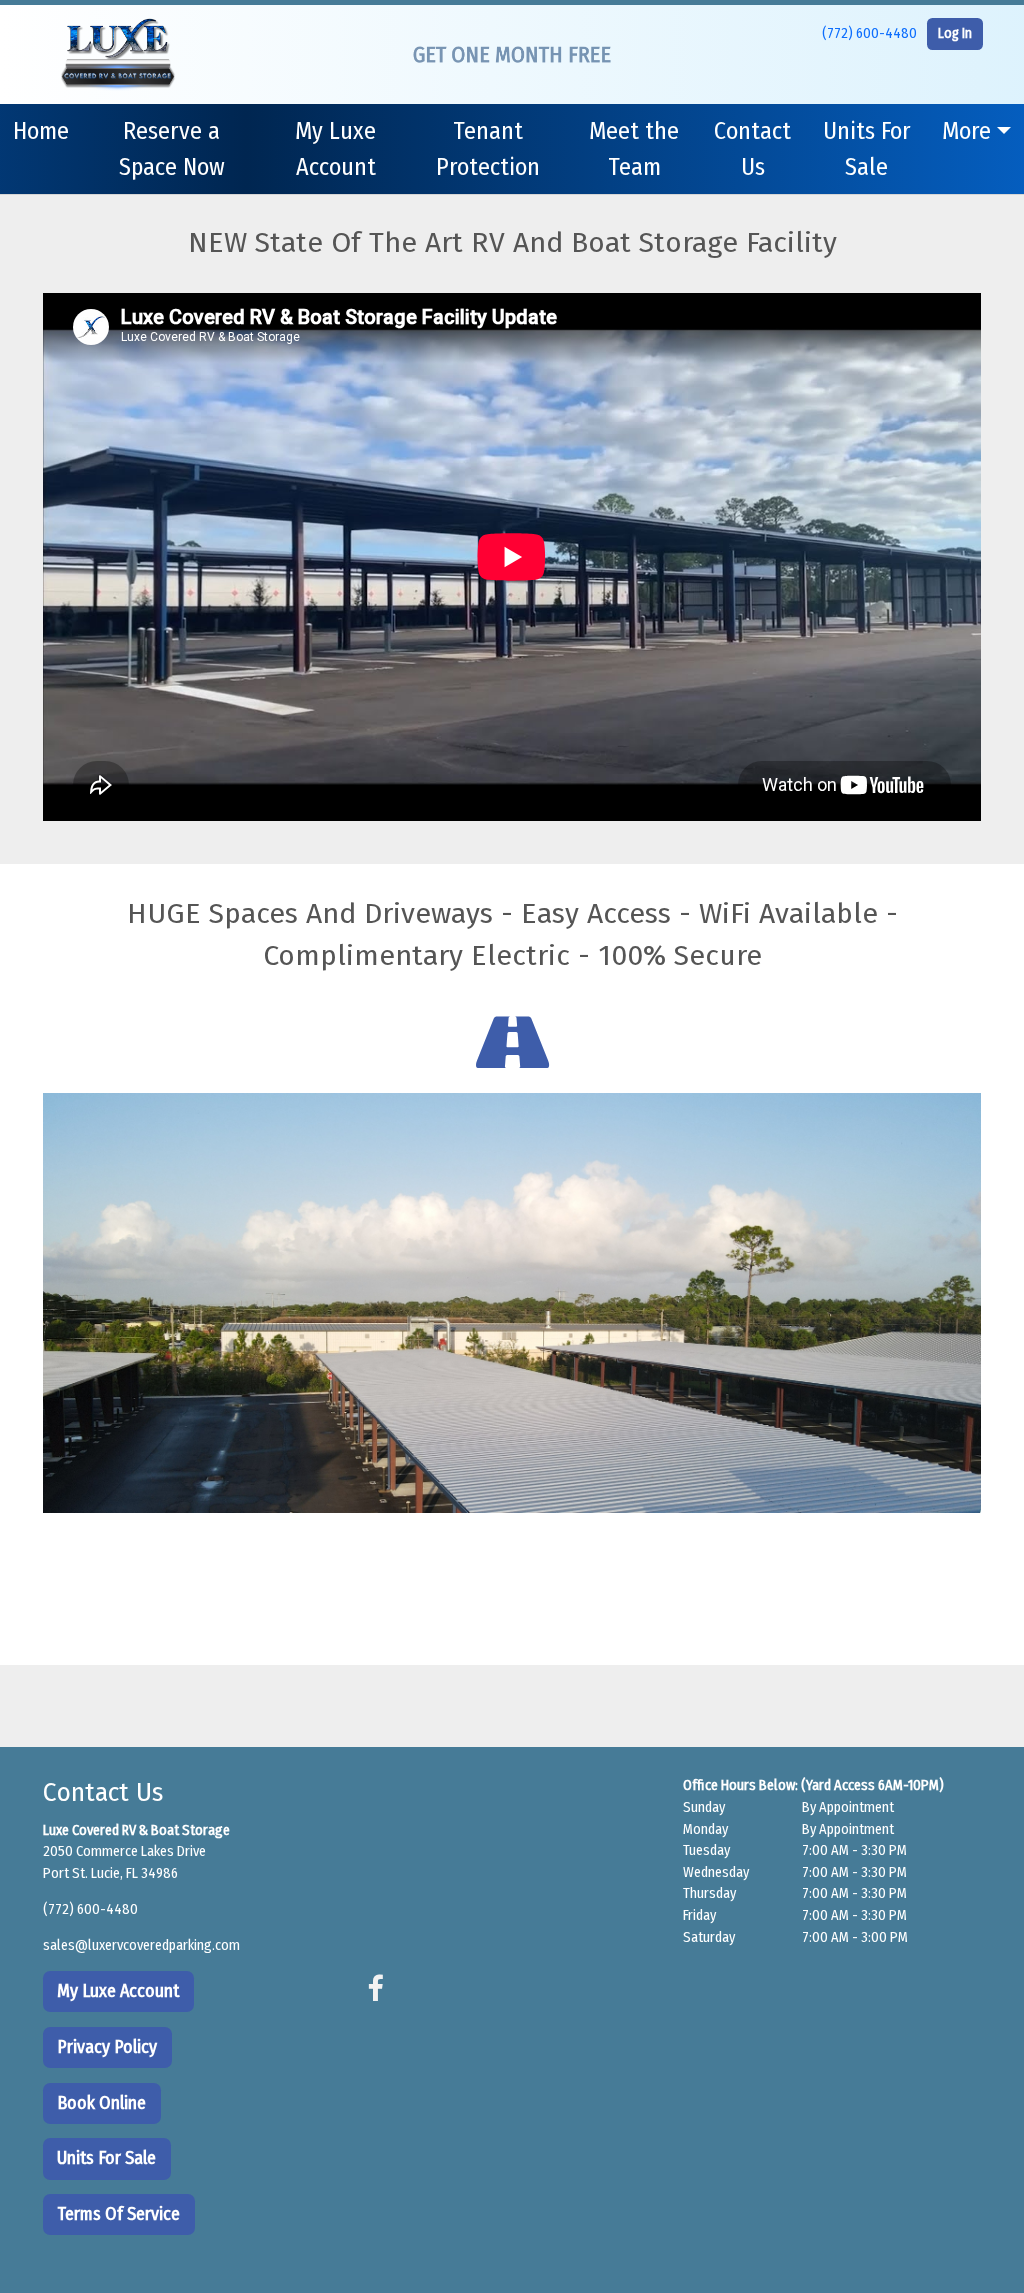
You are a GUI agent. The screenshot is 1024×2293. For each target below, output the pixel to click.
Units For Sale (867, 149)
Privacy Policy (107, 2047)
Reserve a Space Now (172, 149)
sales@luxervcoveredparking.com (141, 1945)
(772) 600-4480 (869, 33)
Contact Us (752, 149)
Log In (955, 33)
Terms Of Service (118, 2214)
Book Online (101, 2103)
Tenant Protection (488, 149)
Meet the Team (634, 149)
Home (41, 131)
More (966, 131)
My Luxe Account (335, 149)
